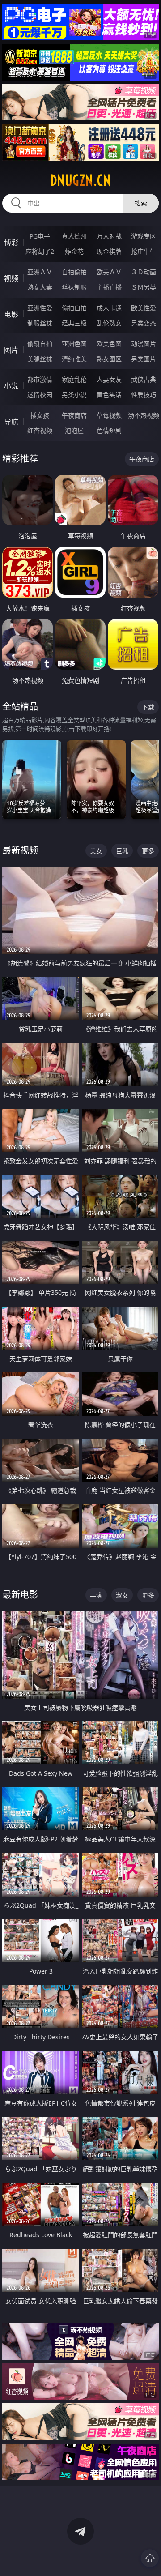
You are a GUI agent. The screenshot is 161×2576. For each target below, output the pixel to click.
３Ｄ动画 (144, 272)
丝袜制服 (74, 287)
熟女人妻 (40, 287)
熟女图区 (109, 359)
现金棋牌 (109, 251)
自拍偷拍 (74, 272)
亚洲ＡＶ (40, 272)
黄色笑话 (109, 395)
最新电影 (20, 1595)
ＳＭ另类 (144, 287)
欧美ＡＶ (109, 272)
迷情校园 (40, 395)
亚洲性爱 (40, 308)
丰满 (96, 1595)
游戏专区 (144, 236)
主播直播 (109, 287)
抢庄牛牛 (144, 251)
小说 (11, 386)
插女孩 (40, 415)
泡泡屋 (74, 430)
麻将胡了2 (40, 251)
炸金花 (74, 251)
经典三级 (74, 323)
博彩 (11, 243)
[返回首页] (150, 2558)
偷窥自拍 (40, 344)
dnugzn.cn (80, 180)
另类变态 (144, 323)
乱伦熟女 (109, 323)
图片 (11, 350)
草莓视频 (109, 415)
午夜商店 (74, 415)
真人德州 (74, 236)
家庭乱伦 (74, 379)
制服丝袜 (40, 323)
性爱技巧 (144, 395)
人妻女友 (109, 379)
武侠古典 (144, 379)
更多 (148, 851)
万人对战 (109, 236)
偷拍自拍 (74, 308)
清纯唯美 (74, 359)
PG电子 (40, 236)
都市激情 (40, 379)
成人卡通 (109, 308)
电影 (11, 314)
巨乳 (122, 851)
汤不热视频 (144, 415)
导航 (11, 422)
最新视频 (20, 850)
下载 (148, 707)
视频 (11, 278)
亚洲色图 (74, 344)
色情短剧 (109, 430)
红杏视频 (40, 430)
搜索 (141, 203)
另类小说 (74, 395)
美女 (96, 851)
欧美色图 (109, 344)
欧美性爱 (144, 308)
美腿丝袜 (40, 359)
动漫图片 (144, 344)
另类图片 (144, 359)
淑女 (122, 1595)
